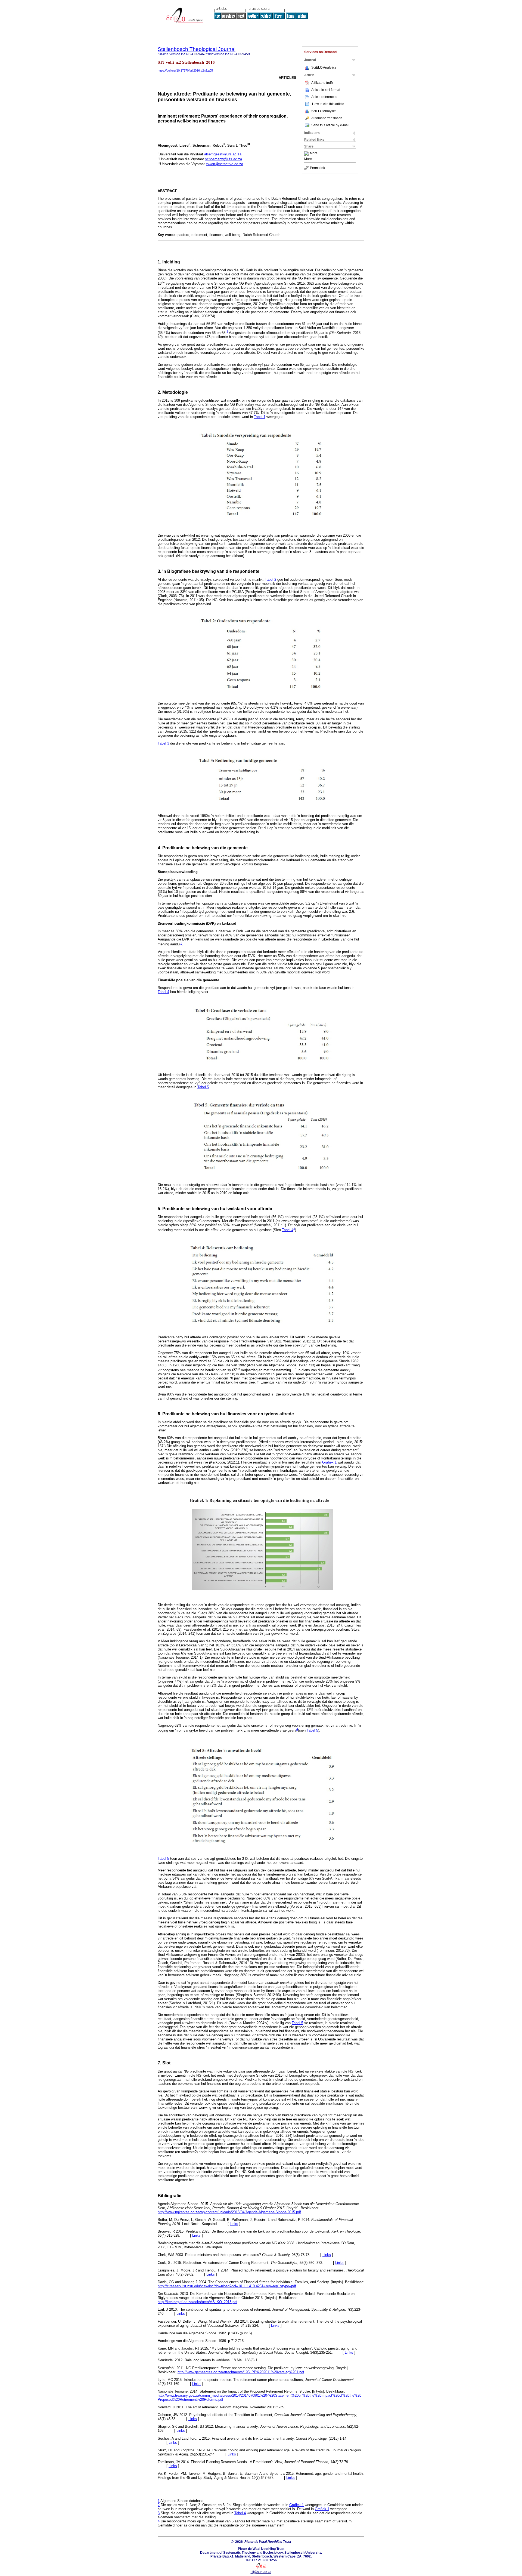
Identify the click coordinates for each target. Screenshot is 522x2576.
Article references (324, 97)
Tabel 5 (203, 1087)
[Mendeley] (307, 153)
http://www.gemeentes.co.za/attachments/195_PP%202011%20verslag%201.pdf (241, 2372)
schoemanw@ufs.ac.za (223, 159)
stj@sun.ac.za (261, 2572)
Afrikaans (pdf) (322, 83)
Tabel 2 (271, 580)
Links (234, 2224)
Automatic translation (327, 118)
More (314, 153)
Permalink (317, 168)
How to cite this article (328, 104)
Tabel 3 (163, 743)
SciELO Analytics (324, 67)
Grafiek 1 (329, 1462)
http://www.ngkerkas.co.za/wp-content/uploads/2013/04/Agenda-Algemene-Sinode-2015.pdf (229, 2212)
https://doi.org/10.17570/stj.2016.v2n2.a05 (185, 70)
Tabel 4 (163, 992)
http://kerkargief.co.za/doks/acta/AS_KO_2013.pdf (198, 2302)
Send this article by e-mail (330, 125)
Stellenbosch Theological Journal (197, 49)
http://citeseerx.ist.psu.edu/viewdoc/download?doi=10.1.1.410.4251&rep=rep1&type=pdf (227, 2286)
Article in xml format (326, 90)
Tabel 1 (260, 417)
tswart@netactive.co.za (224, 164)
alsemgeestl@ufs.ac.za (223, 154)
